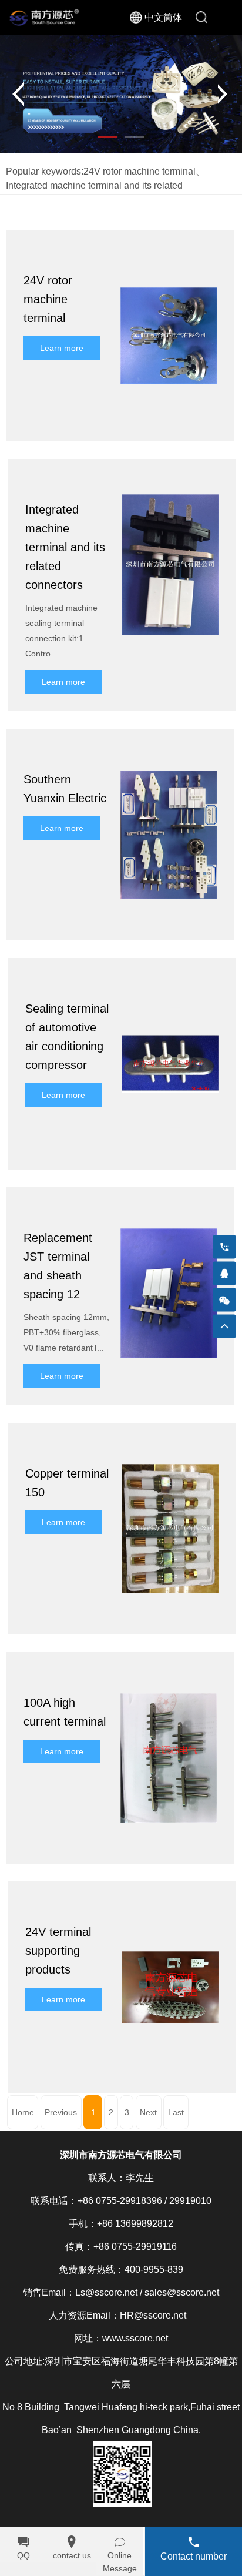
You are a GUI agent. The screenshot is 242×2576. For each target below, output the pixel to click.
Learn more (62, 348)
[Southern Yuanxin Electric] (169, 753)
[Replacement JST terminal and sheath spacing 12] (169, 1211)
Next (148, 2112)
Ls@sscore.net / (109, 2292)
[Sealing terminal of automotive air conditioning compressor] (170, 982)
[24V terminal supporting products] (170, 1905)
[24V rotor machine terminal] (169, 254)
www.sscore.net (135, 2338)
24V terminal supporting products (58, 1951)
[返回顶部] (224, 1326)
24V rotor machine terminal (140, 171)
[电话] (224, 1247)
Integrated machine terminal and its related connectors (65, 547)
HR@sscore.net (153, 2315)
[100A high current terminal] (169, 1676)
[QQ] (224, 1274)
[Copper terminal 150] (170, 1447)
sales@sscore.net (182, 2292)
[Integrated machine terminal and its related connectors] (170, 483)
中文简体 (163, 17)
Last (176, 2112)
